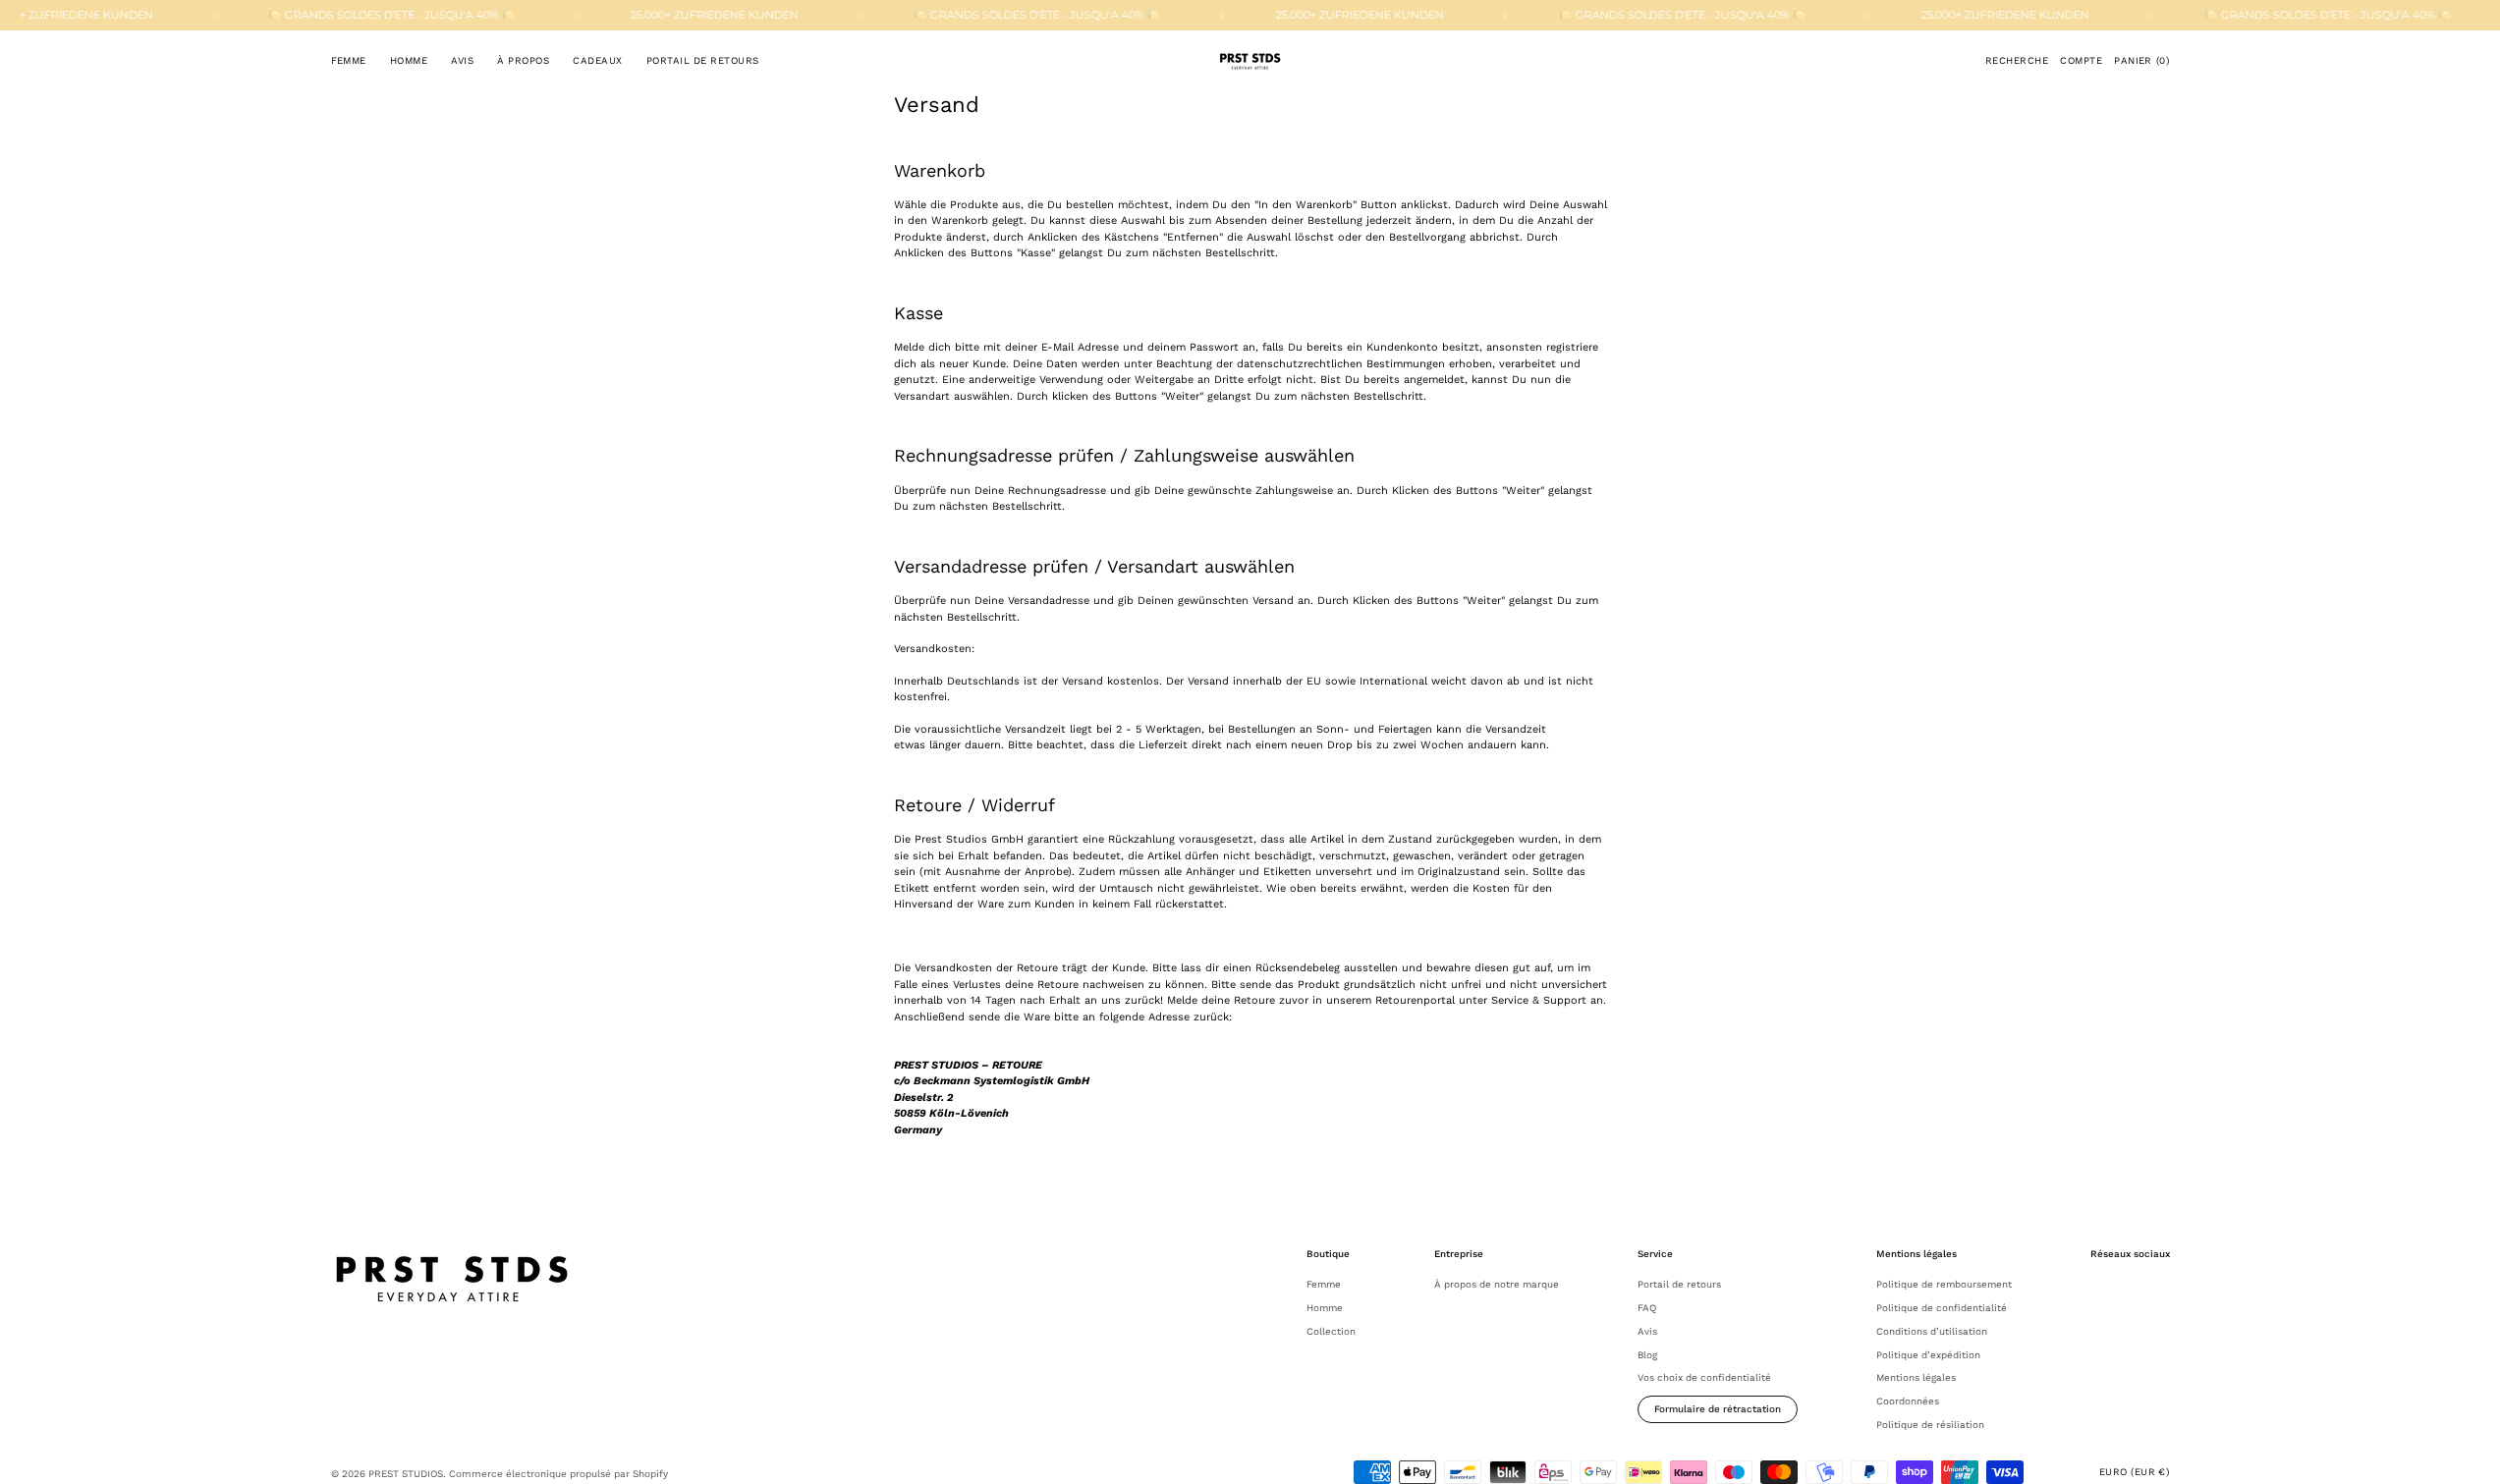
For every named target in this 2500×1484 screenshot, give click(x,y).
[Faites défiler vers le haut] (2471, 1455)
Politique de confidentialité (1942, 1308)
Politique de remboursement (1944, 1284)
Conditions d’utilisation (1932, 1331)
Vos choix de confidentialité (1704, 1377)
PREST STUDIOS (406, 1474)
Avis (1647, 1331)
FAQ (1647, 1308)
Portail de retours (1679, 1284)
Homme (1325, 1308)
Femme (1324, 1284)
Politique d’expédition (1928, 1355)
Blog (1647, 1355)
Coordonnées (1908, 1401)
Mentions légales (1916, 1377)
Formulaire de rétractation (1718, 1409)
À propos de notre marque (1497, 1284)
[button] (2017, 61)
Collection (1331, 1331)
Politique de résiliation (1930, 1425)
